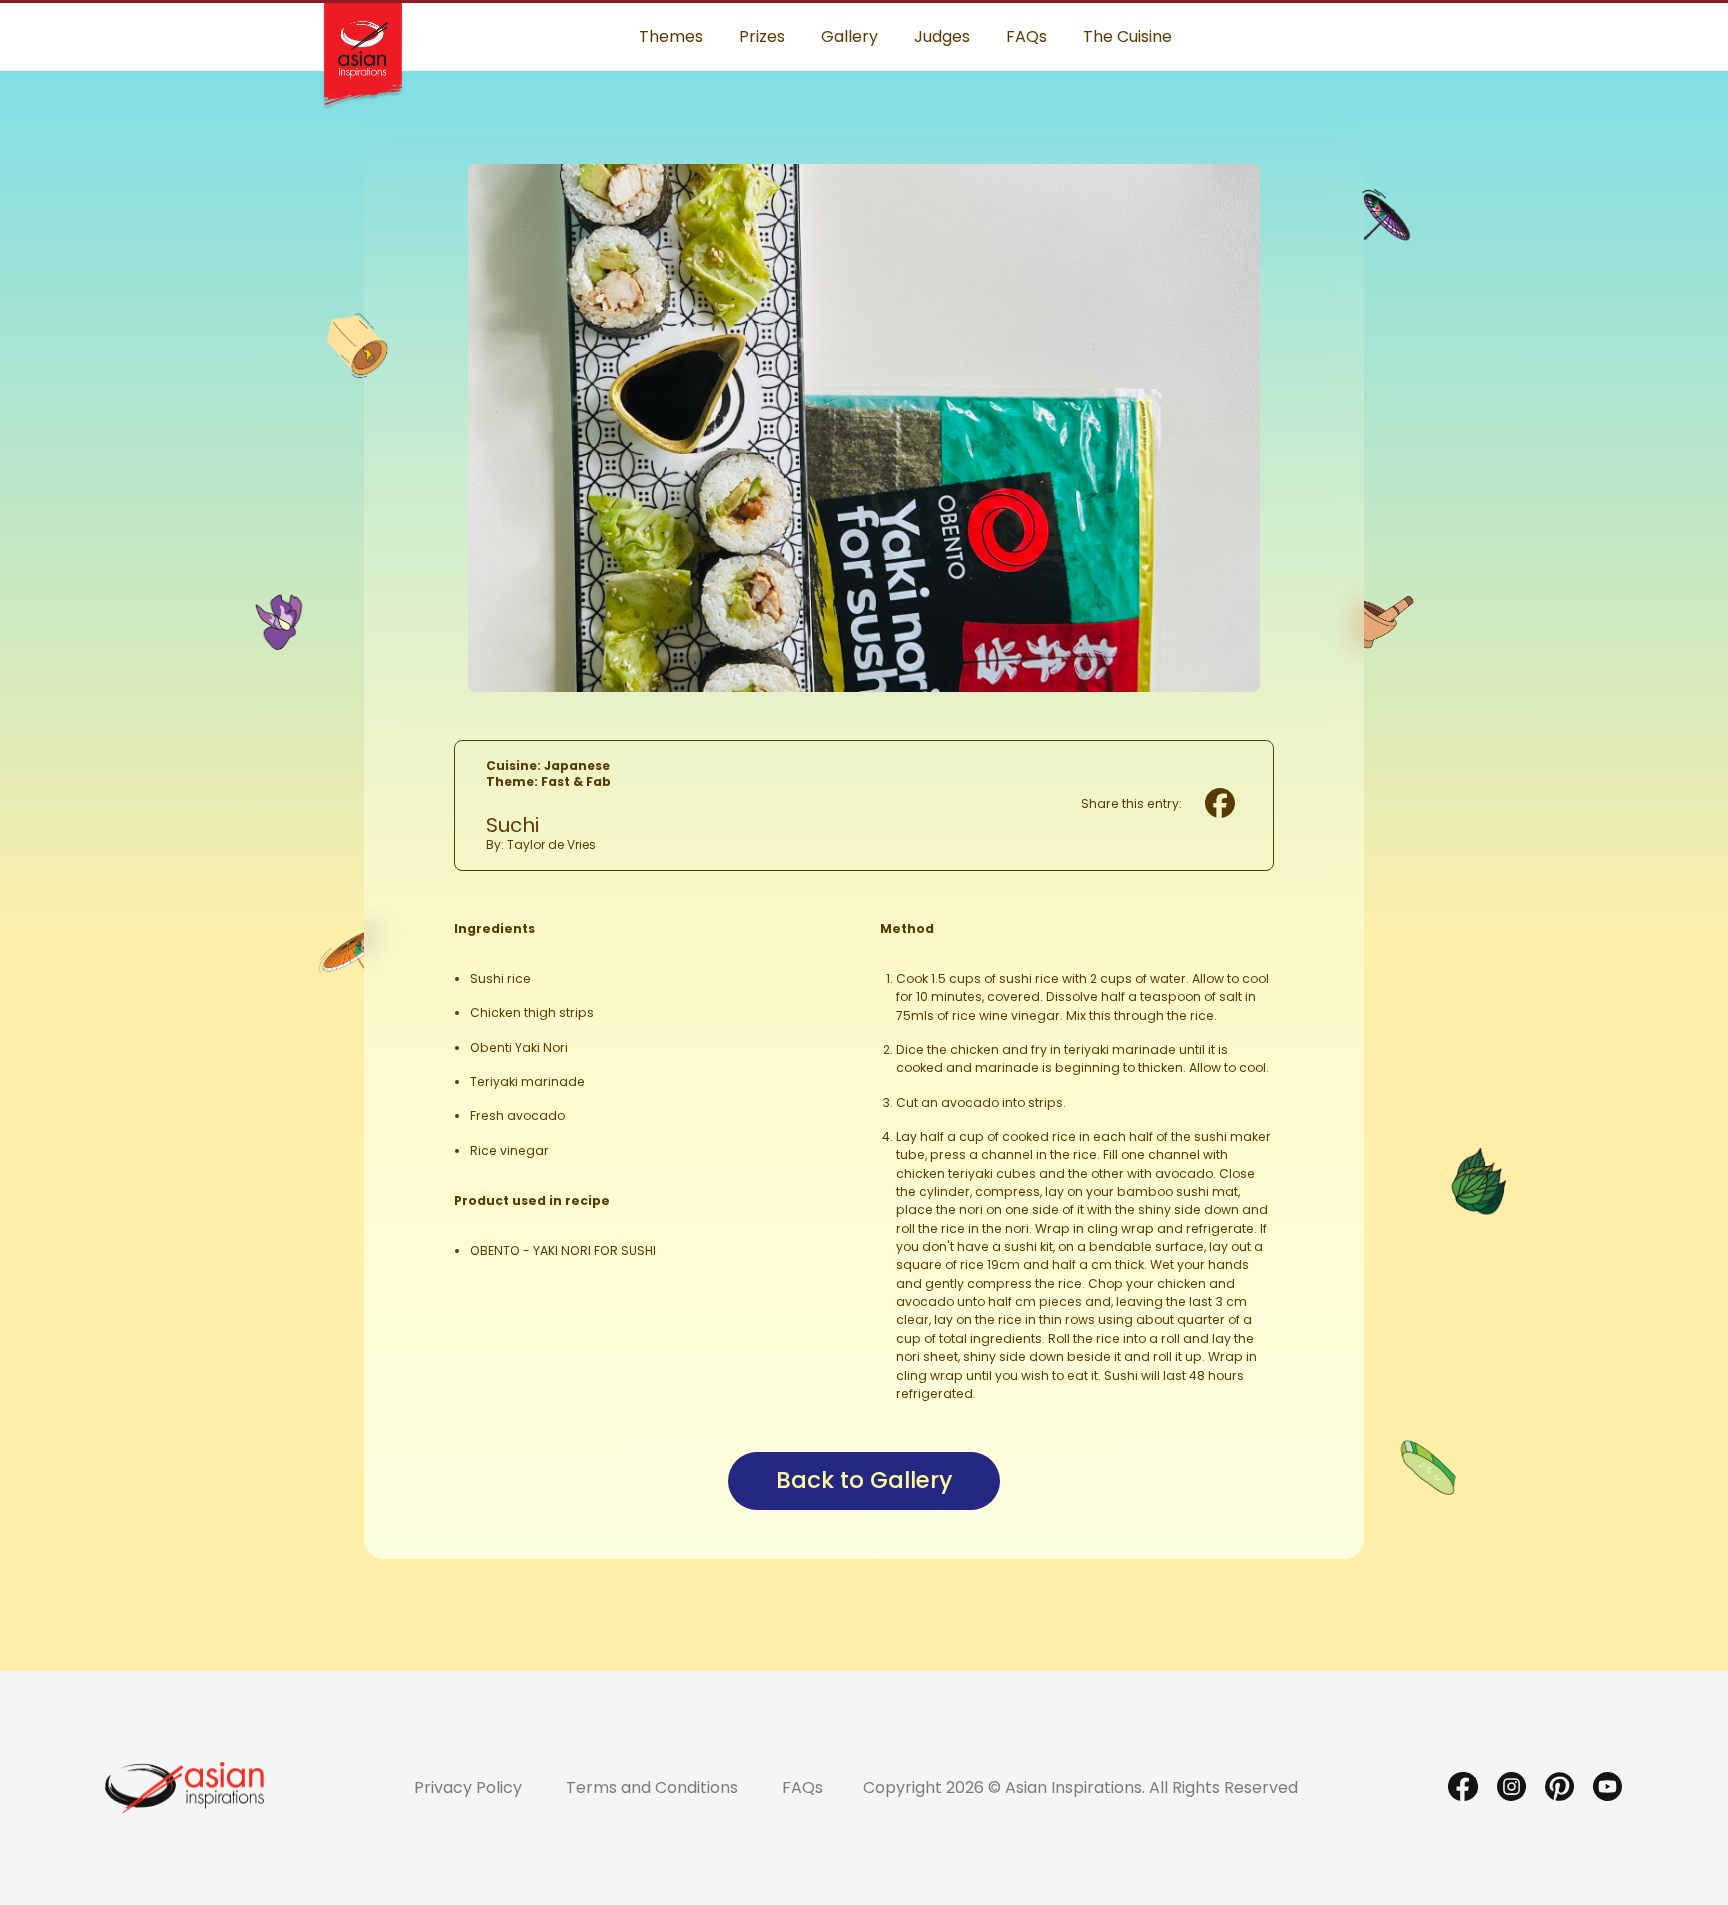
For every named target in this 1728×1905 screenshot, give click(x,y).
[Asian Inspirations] (184, 1787)
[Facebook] (1220, 803)
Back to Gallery (864, 1480)
